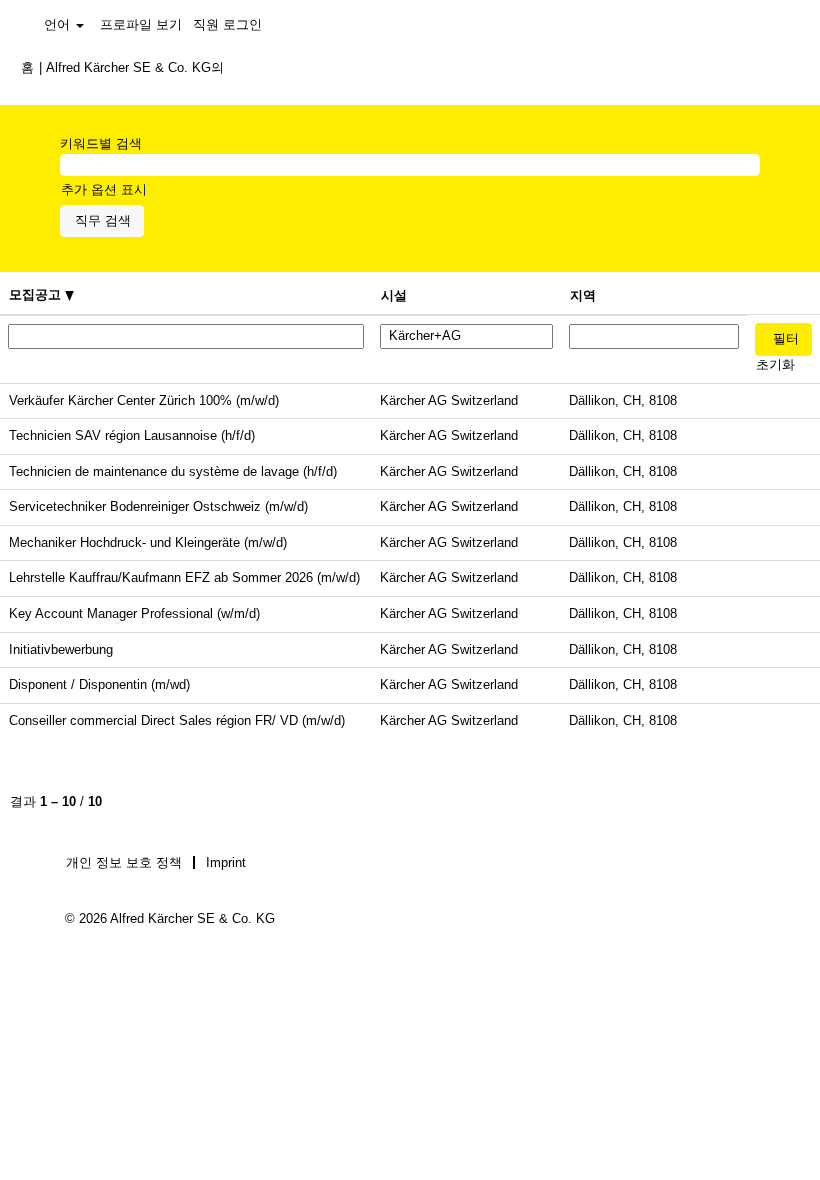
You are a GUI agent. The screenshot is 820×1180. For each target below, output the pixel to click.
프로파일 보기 (141, 24)
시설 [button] (394, 295)
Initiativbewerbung (61, 649)
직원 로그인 (227, 24)
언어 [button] (59, 24)
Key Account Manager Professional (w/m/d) (134, 613)
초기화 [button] (775, 364)
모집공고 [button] (37, 294)
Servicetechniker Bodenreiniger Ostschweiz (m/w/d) (158, 506)
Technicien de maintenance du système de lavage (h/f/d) (173, 471)
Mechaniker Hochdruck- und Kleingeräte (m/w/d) (148, 542)
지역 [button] (583, 295)
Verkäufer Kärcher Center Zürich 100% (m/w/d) (144, 400)
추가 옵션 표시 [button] (104, 189)
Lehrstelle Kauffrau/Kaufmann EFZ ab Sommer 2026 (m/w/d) (184, 577)
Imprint (226, 862)
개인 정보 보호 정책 (124, 862)
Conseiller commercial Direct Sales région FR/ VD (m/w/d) (177, 720)
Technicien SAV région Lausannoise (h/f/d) (132, 435)
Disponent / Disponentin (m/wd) (99, 684)
